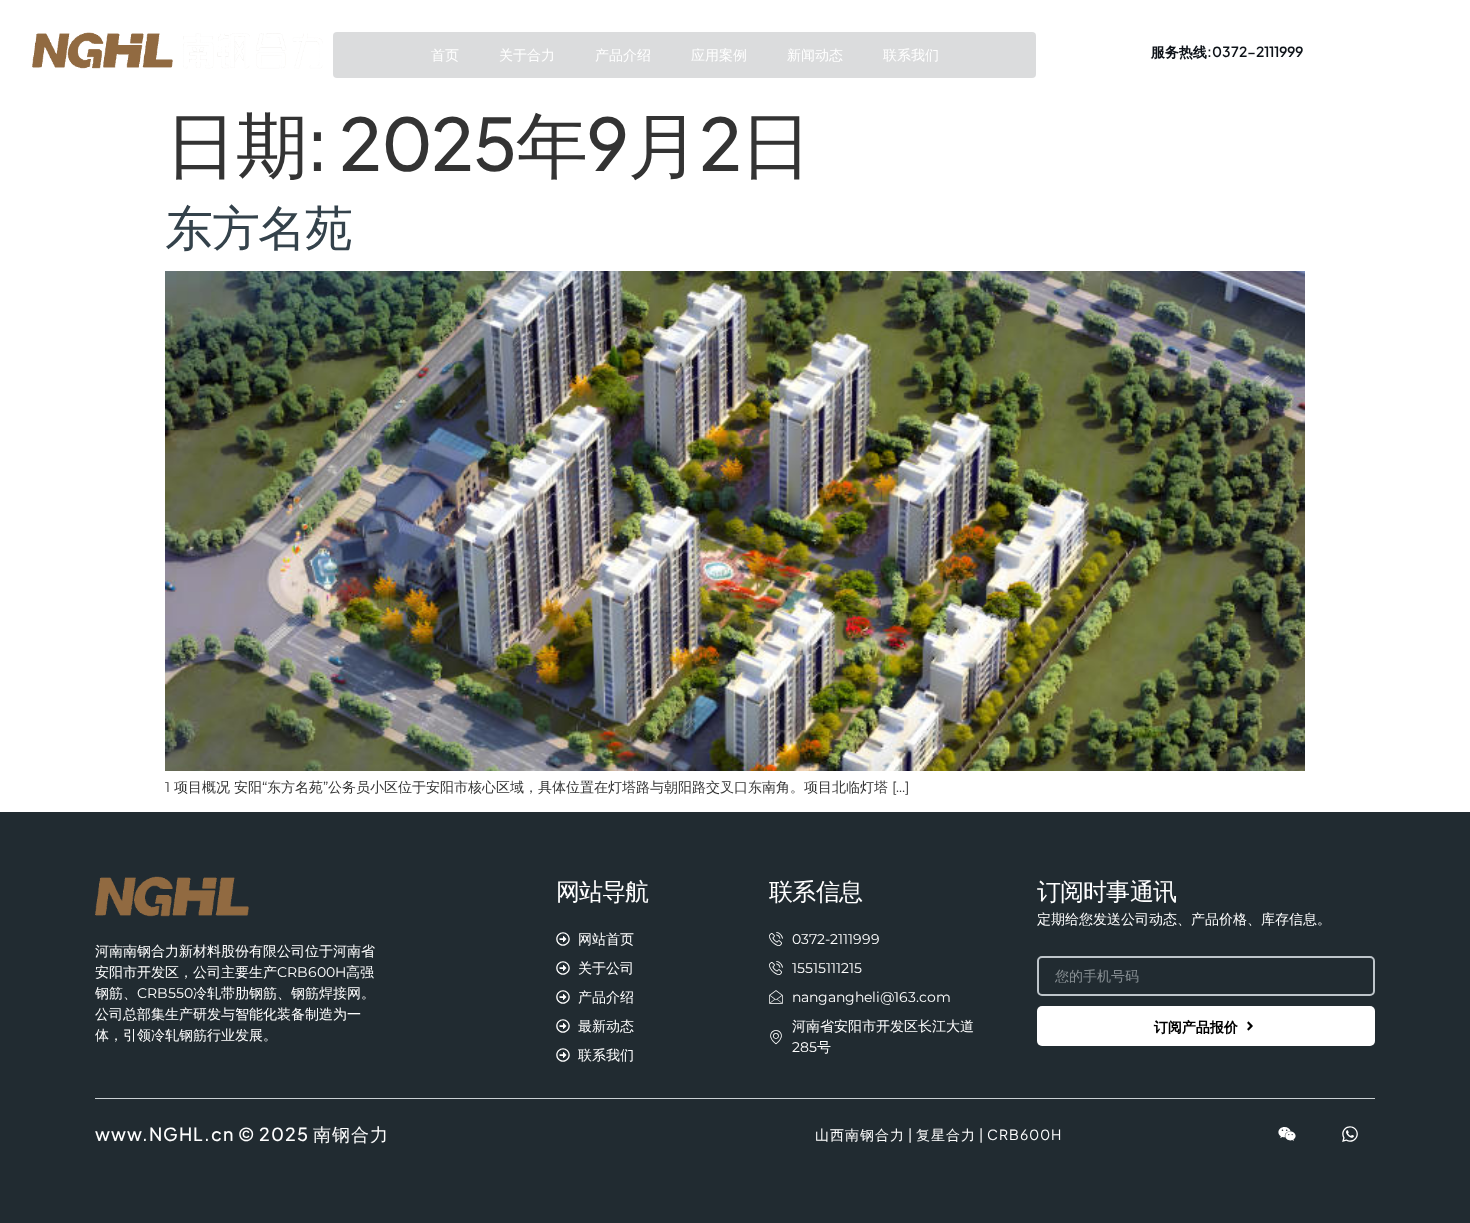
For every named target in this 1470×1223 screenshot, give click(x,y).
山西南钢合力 (860, 1134)
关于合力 (527, 55)
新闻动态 (815, 55)
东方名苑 (258, 225)
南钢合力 (351, 1133)
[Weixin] (1287, 1134)
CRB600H (1024, 1134)
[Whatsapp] (1350, 1134)
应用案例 (719, 55)
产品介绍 (623, 55)
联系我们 (911, 55)
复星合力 (946, 1134)
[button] (1227, 51)
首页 (445, 55)
